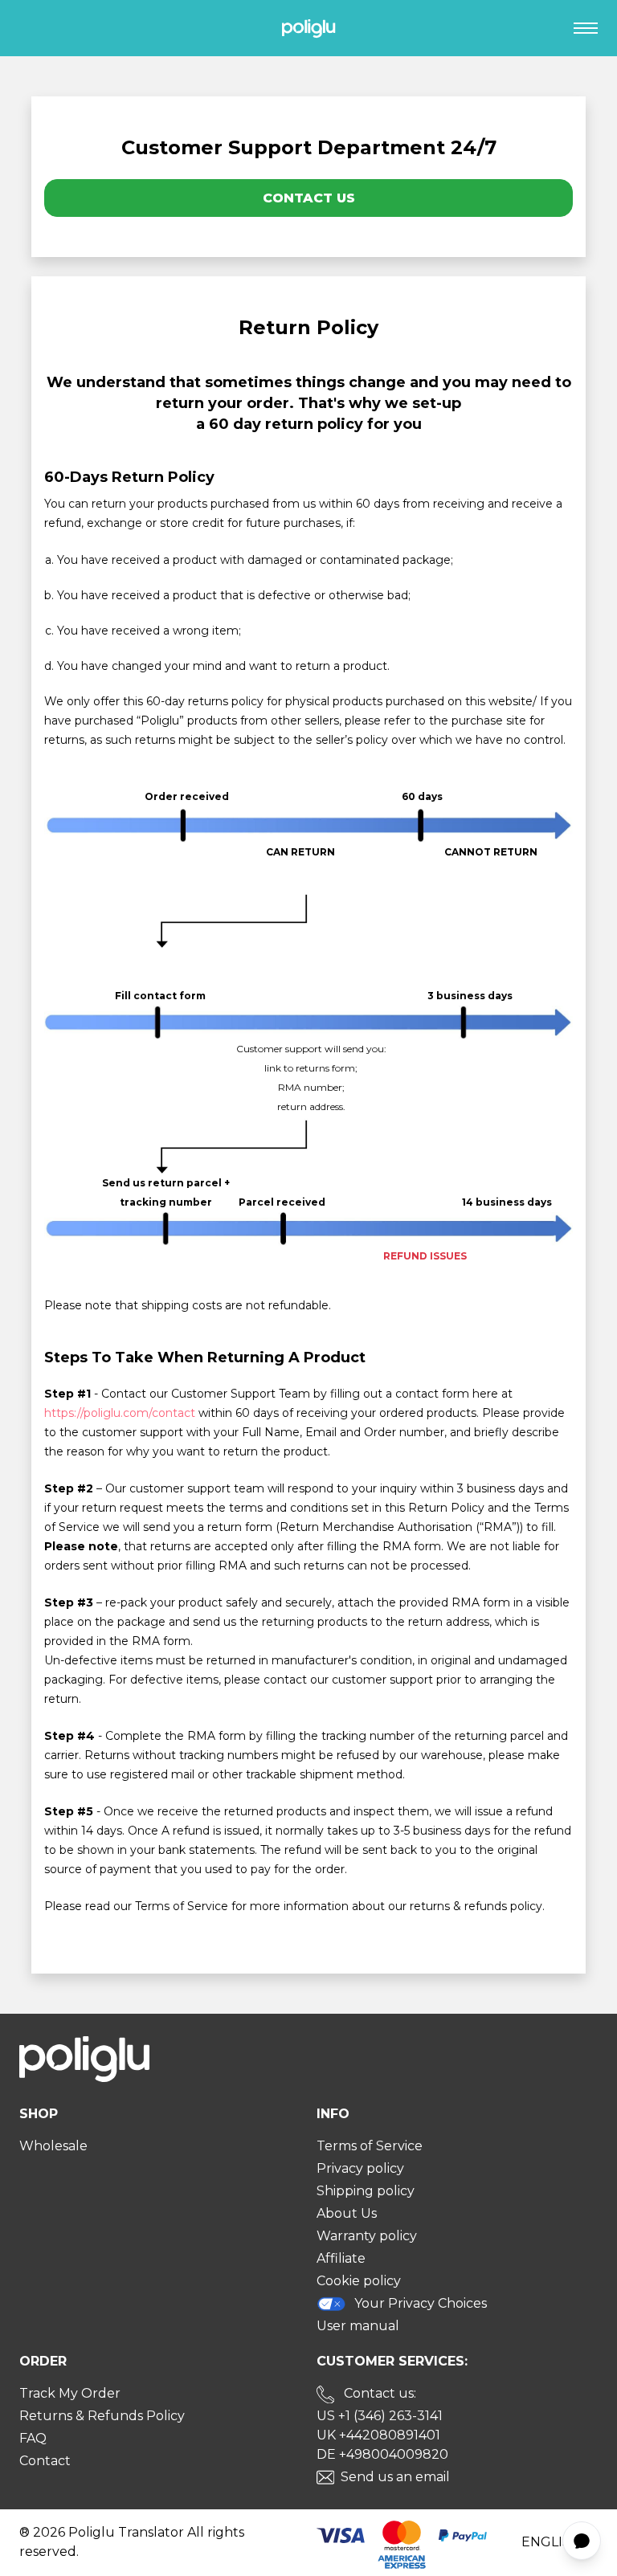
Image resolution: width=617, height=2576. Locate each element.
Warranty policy (367, 2236)
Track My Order (70, 2393)
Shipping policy (366, 2191)
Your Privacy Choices (421, 2303)
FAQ (33, 2438)
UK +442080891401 (378, 2435)
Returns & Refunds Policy (102, 2416)
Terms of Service (370, 2146)
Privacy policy (360, 2168)
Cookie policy (359, 2281)
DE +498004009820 (382, 2454)
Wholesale (53, 2146)
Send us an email (395, 2477)
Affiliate (341, 2258)
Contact (45, 2461)
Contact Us (309, 198)
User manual (358, 2326)
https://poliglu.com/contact (120, 1413)
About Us (347, 2213)
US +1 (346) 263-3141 (380, 2416)
